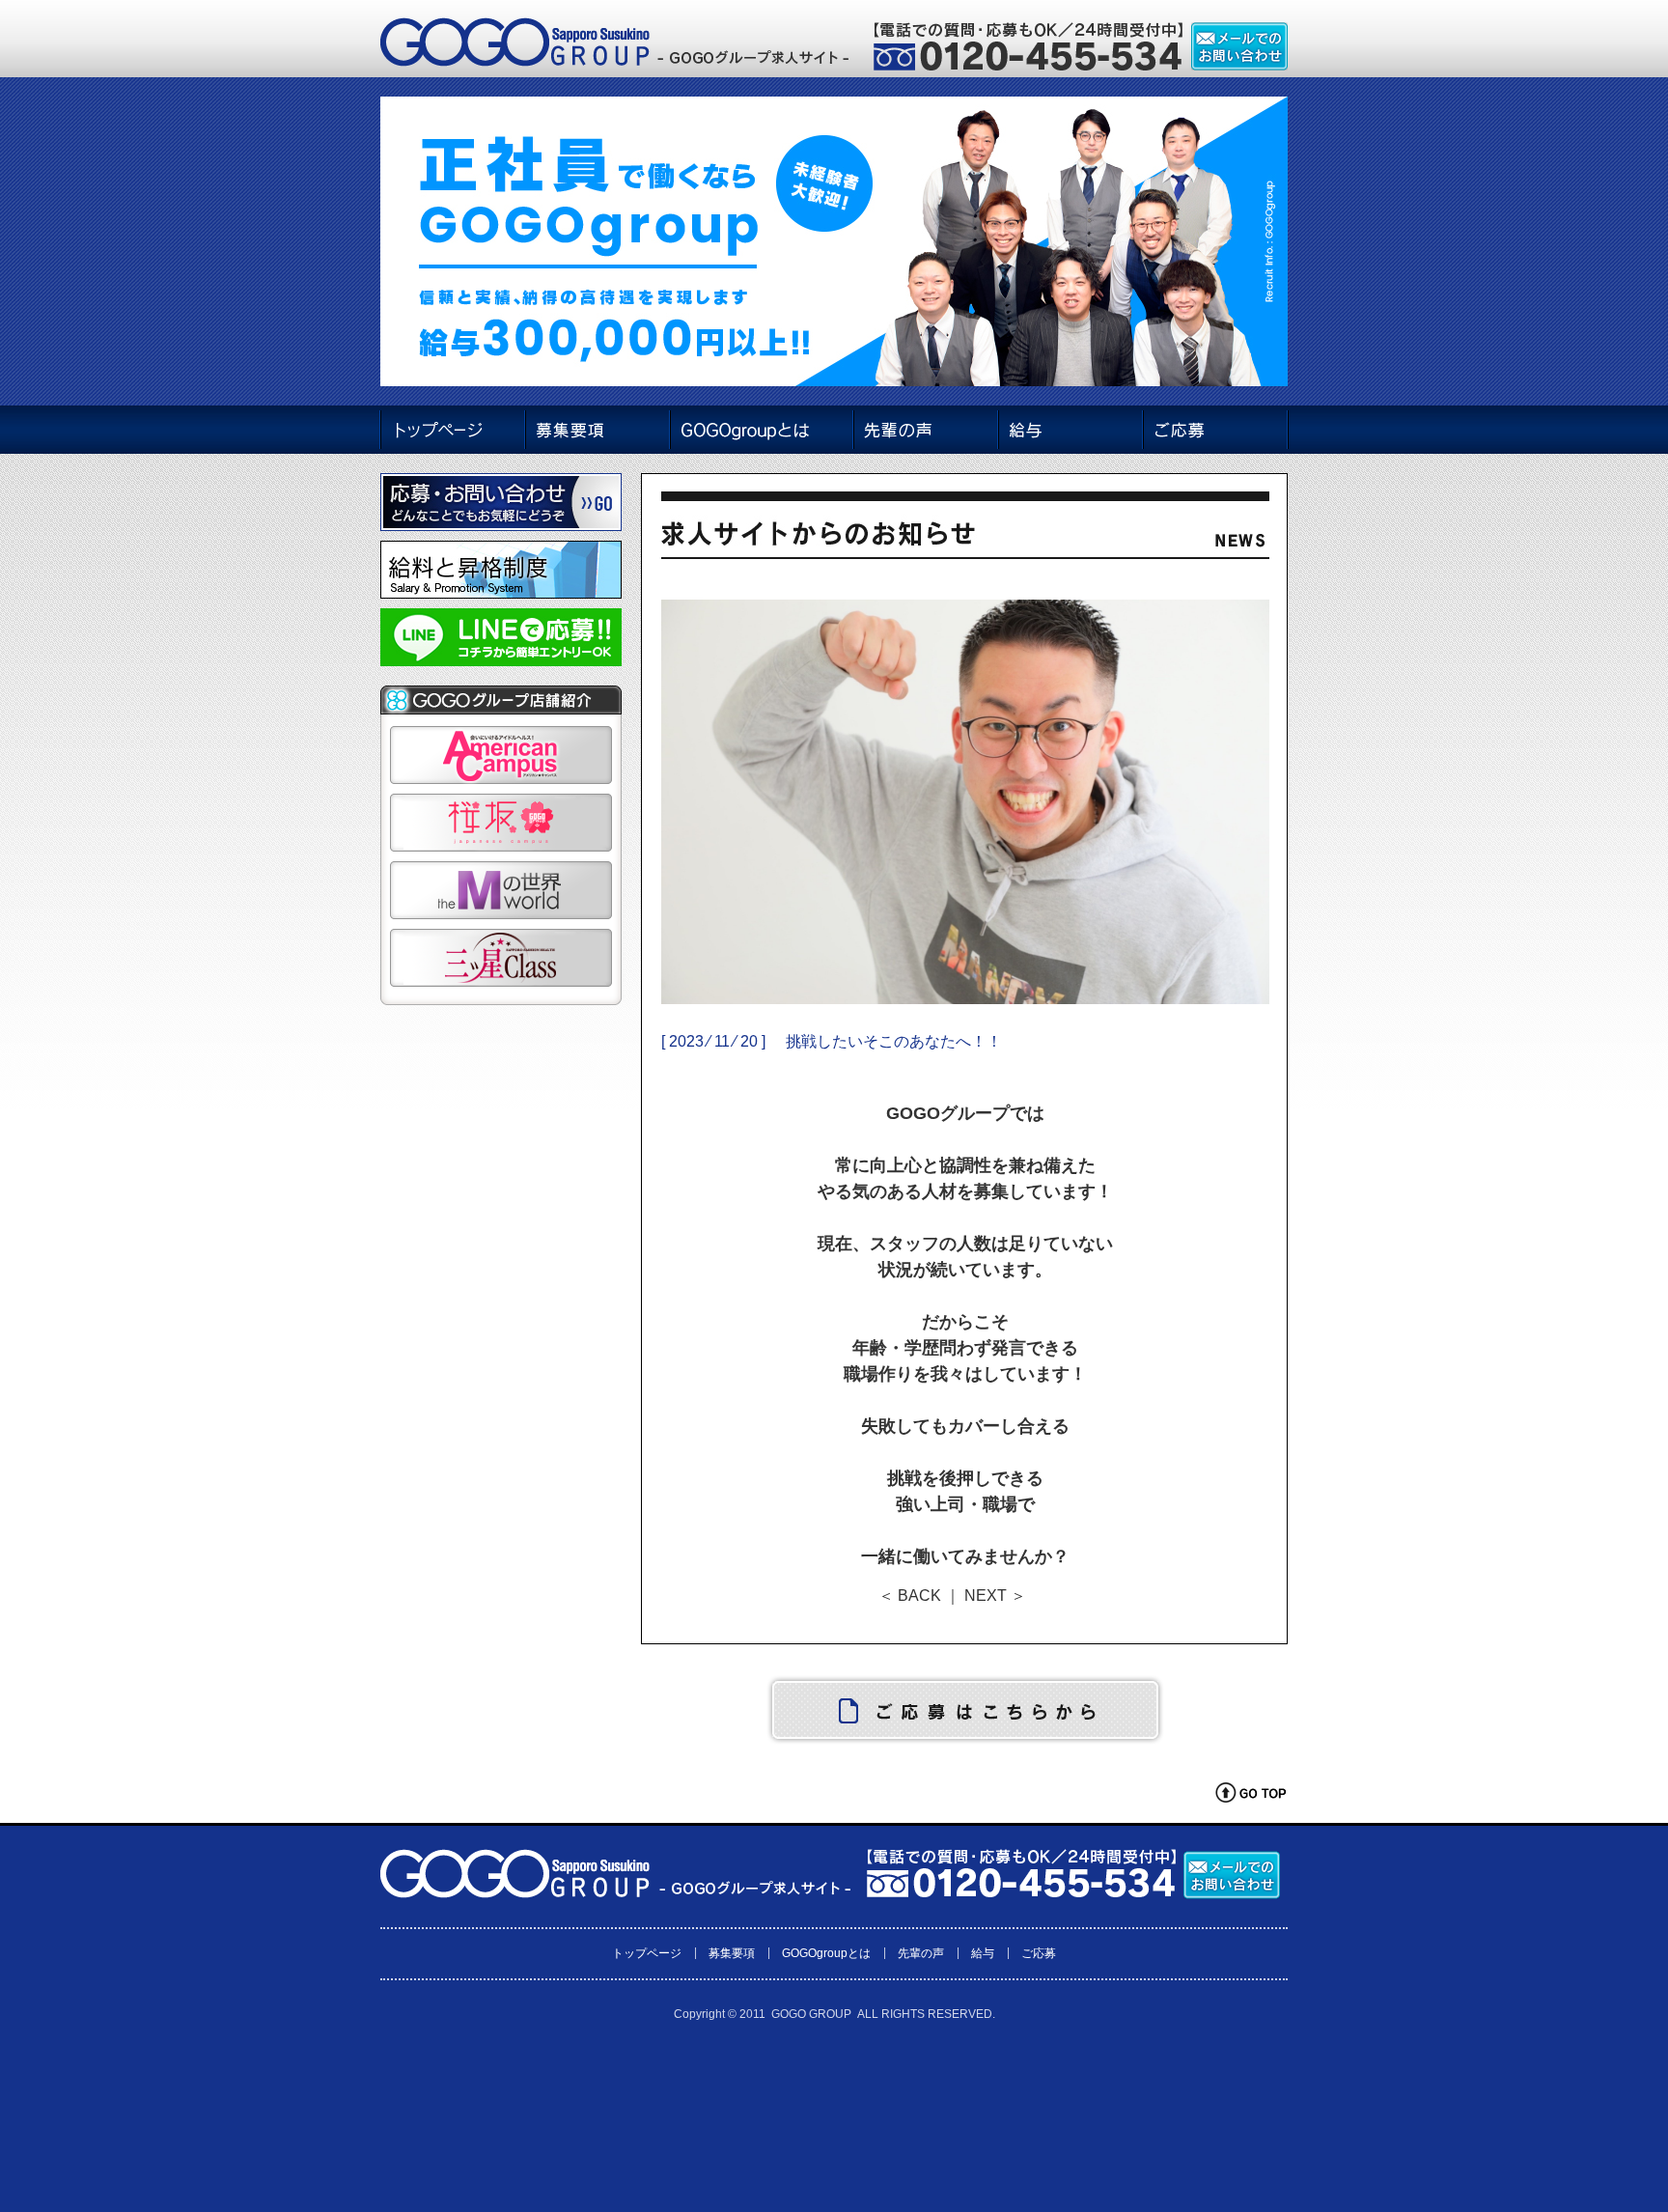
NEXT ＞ (995, 1596)
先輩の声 (921, 1953)
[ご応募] (1216, 430)
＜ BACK (910, 1596)
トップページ (647, 1953)
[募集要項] (597, 430)
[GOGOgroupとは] (761, 430)
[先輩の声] (926, 430)
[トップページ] (452, 430)
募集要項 (732, 1953)
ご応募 (1039, 1953)
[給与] (1070, 430)
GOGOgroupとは (826, 1953)
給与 (983, 1953)
